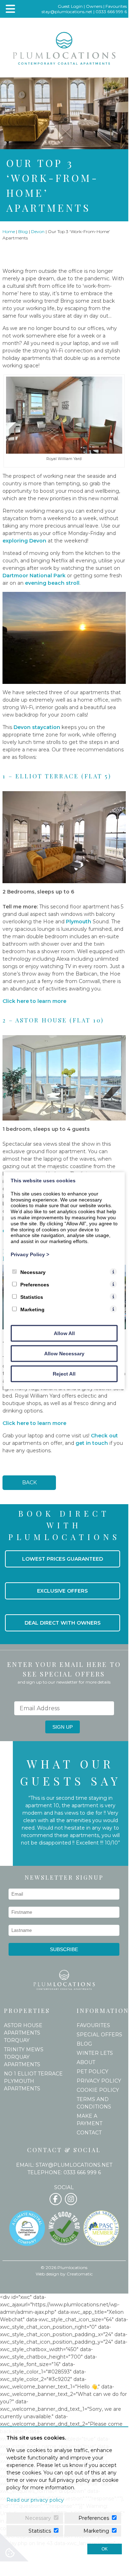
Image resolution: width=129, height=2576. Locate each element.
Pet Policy (92, 2072)
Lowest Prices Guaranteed (63, 1559)
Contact (89, 2133)
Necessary (33, 1272)
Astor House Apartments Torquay (23, 2033)
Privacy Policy (99, 2081)
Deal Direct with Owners (63, 1623)
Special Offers (99, 2035)
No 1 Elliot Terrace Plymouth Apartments (33, 2081)
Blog (23, 231)
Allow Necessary (64, 1353)
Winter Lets (95, 2053)
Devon (38, 231)
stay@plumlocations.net (67, 12)
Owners (94, 6)
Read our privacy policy (35, 2500)
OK (105, 2549)
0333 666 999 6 (111, 12)
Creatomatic (80, 2274)
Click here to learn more (34, 1001)
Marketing (32, 1309)
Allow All (64, 1333)
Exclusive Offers (62, 1591)
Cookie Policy (98, 2090)
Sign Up (63, 1727)
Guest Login (71, 6)
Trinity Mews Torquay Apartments (24, 2057)
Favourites (116, 6)
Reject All (64, 1373)
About (86, 2062)
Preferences (35, 1284)
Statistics (32, 1297)
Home (9, 231)
